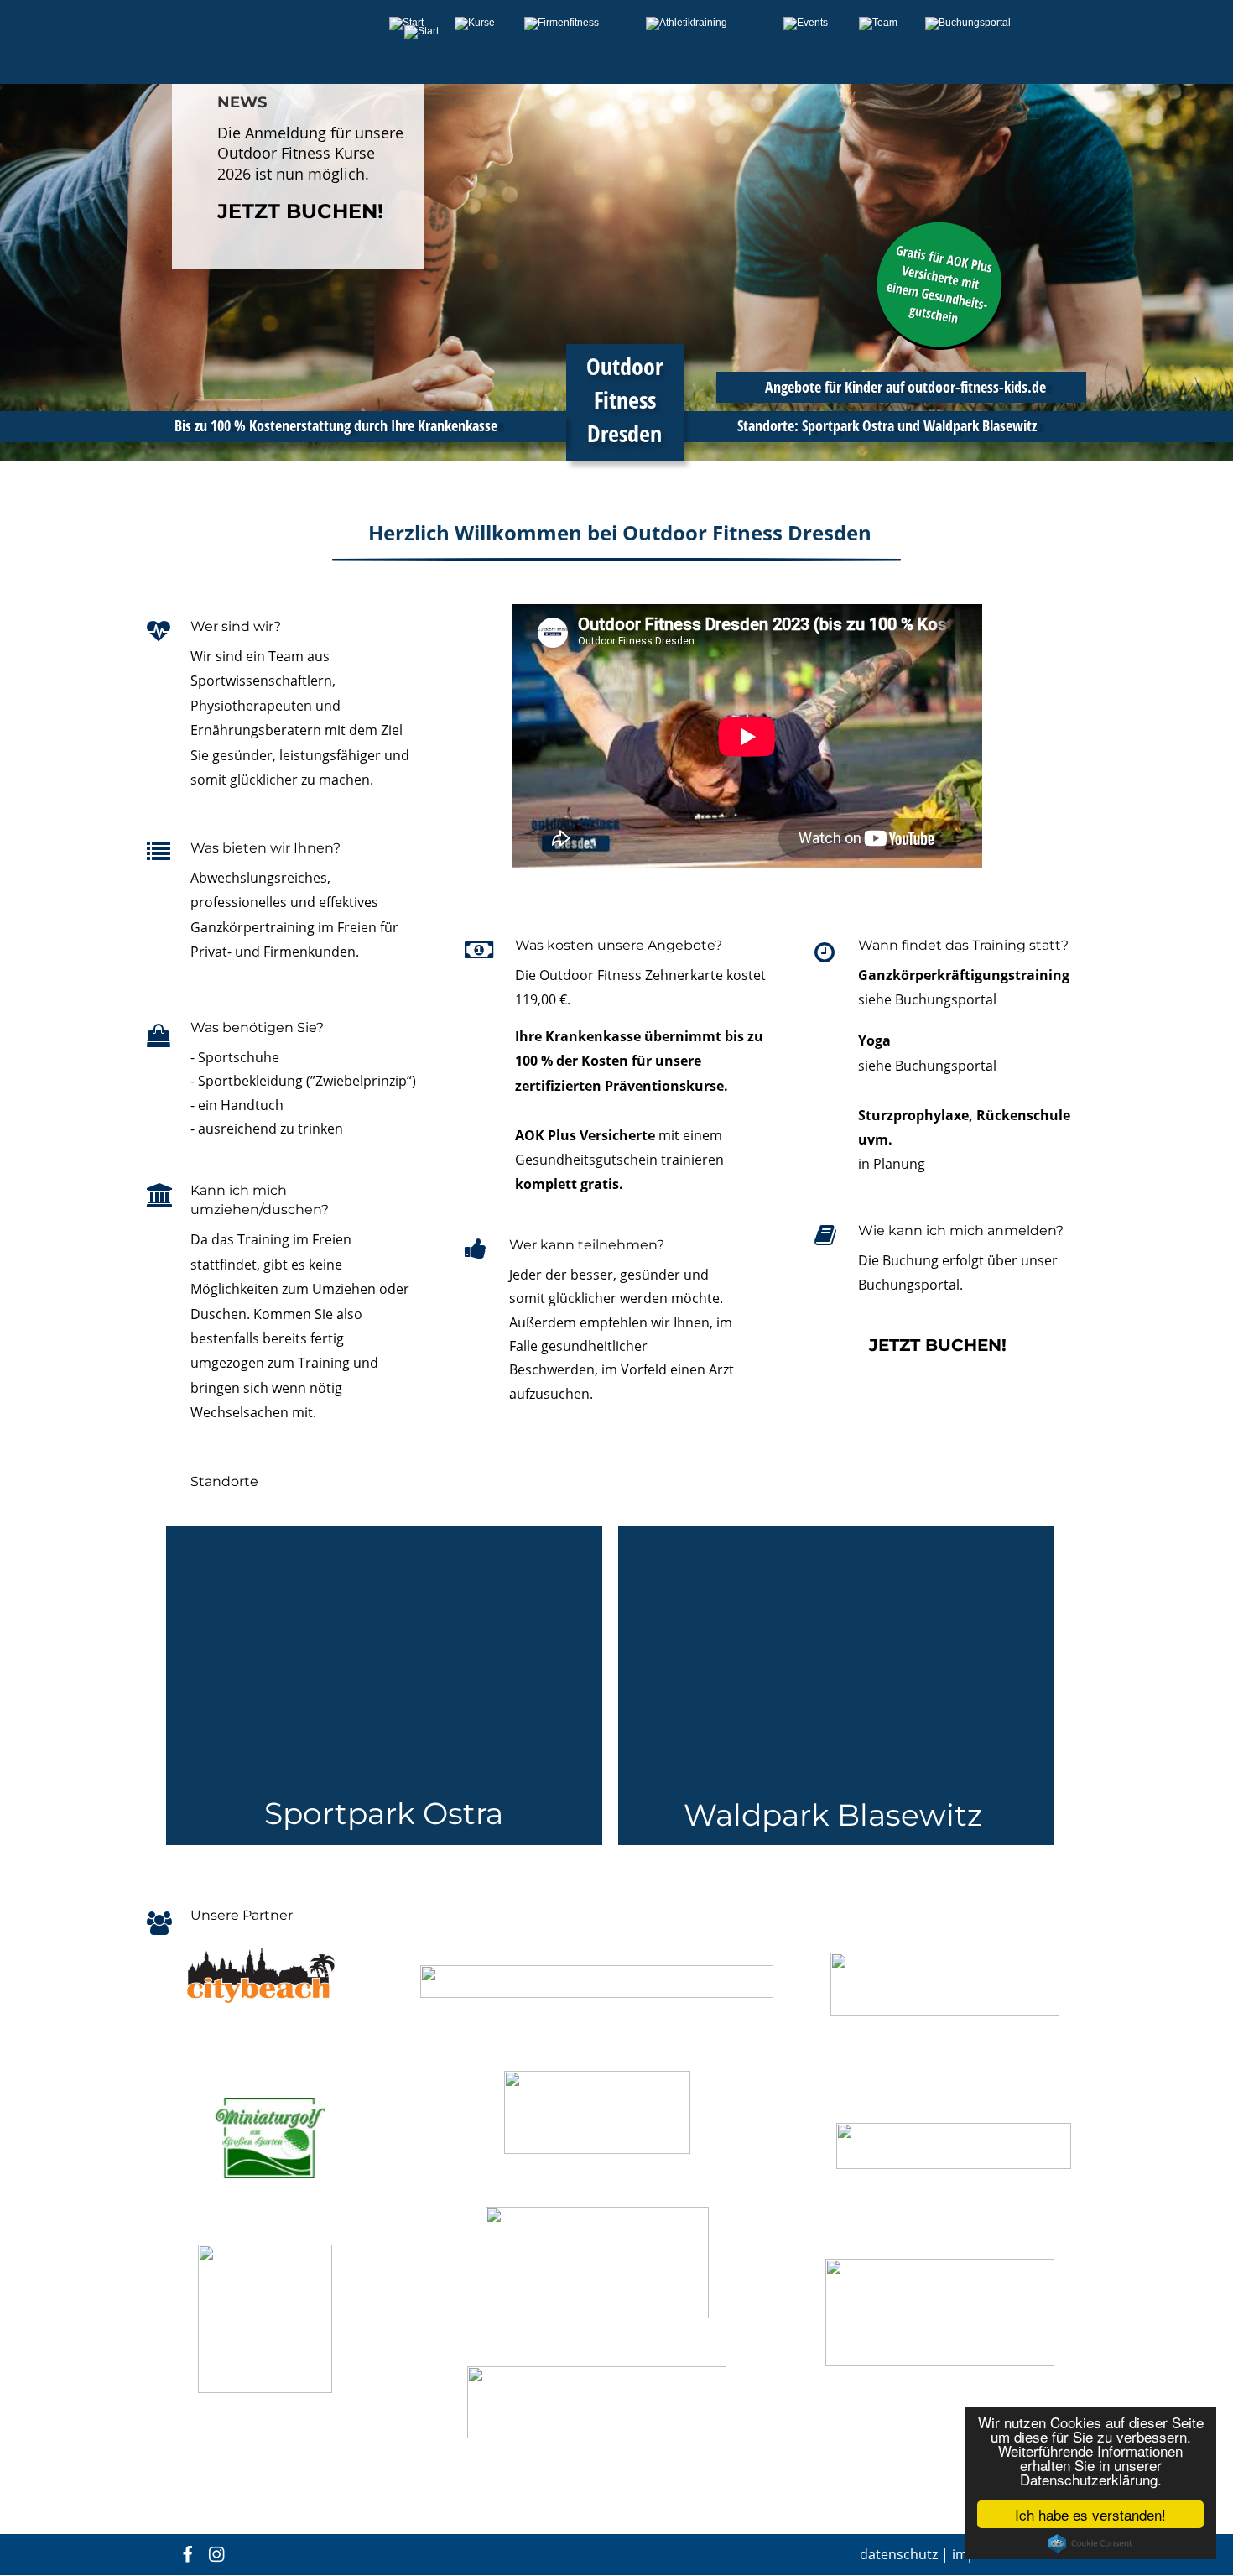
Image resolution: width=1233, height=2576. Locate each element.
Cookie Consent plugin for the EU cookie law (1090, 2543)
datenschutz (899, 2554)
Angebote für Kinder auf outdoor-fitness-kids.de (904, 387)
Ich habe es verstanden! (1090, 2514)
